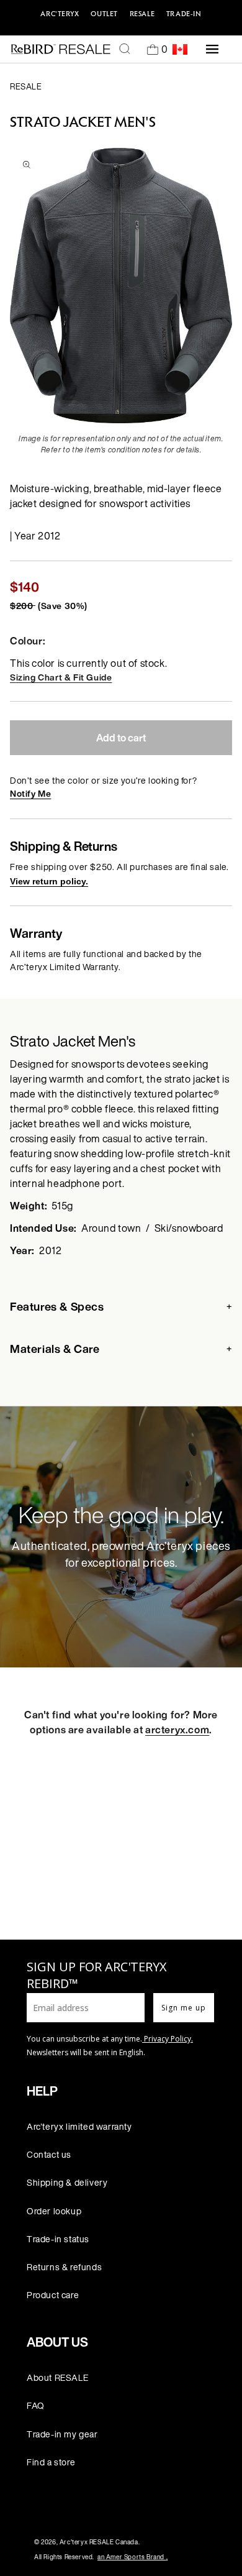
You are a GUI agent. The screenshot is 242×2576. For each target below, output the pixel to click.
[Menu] (212, 49)
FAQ (36, 2405)
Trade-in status (58, 2239)
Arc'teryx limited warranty (79, 2126)
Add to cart (121, 738)
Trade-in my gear (62, 2434)
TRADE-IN (184, 14)
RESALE (142, 14)
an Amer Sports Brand (132, 2557)
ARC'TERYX (60, 14)
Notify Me (30, 793)
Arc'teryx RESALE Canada (99, 2542)
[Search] (125, 49)
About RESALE (57, 2377)
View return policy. (49, 881)
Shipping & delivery (67, 2182)
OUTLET (104, 14)
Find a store (51, 2462)
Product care (53, 2295)
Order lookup (54, 2211)
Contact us (49, 2154)
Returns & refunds (64, 2267)
